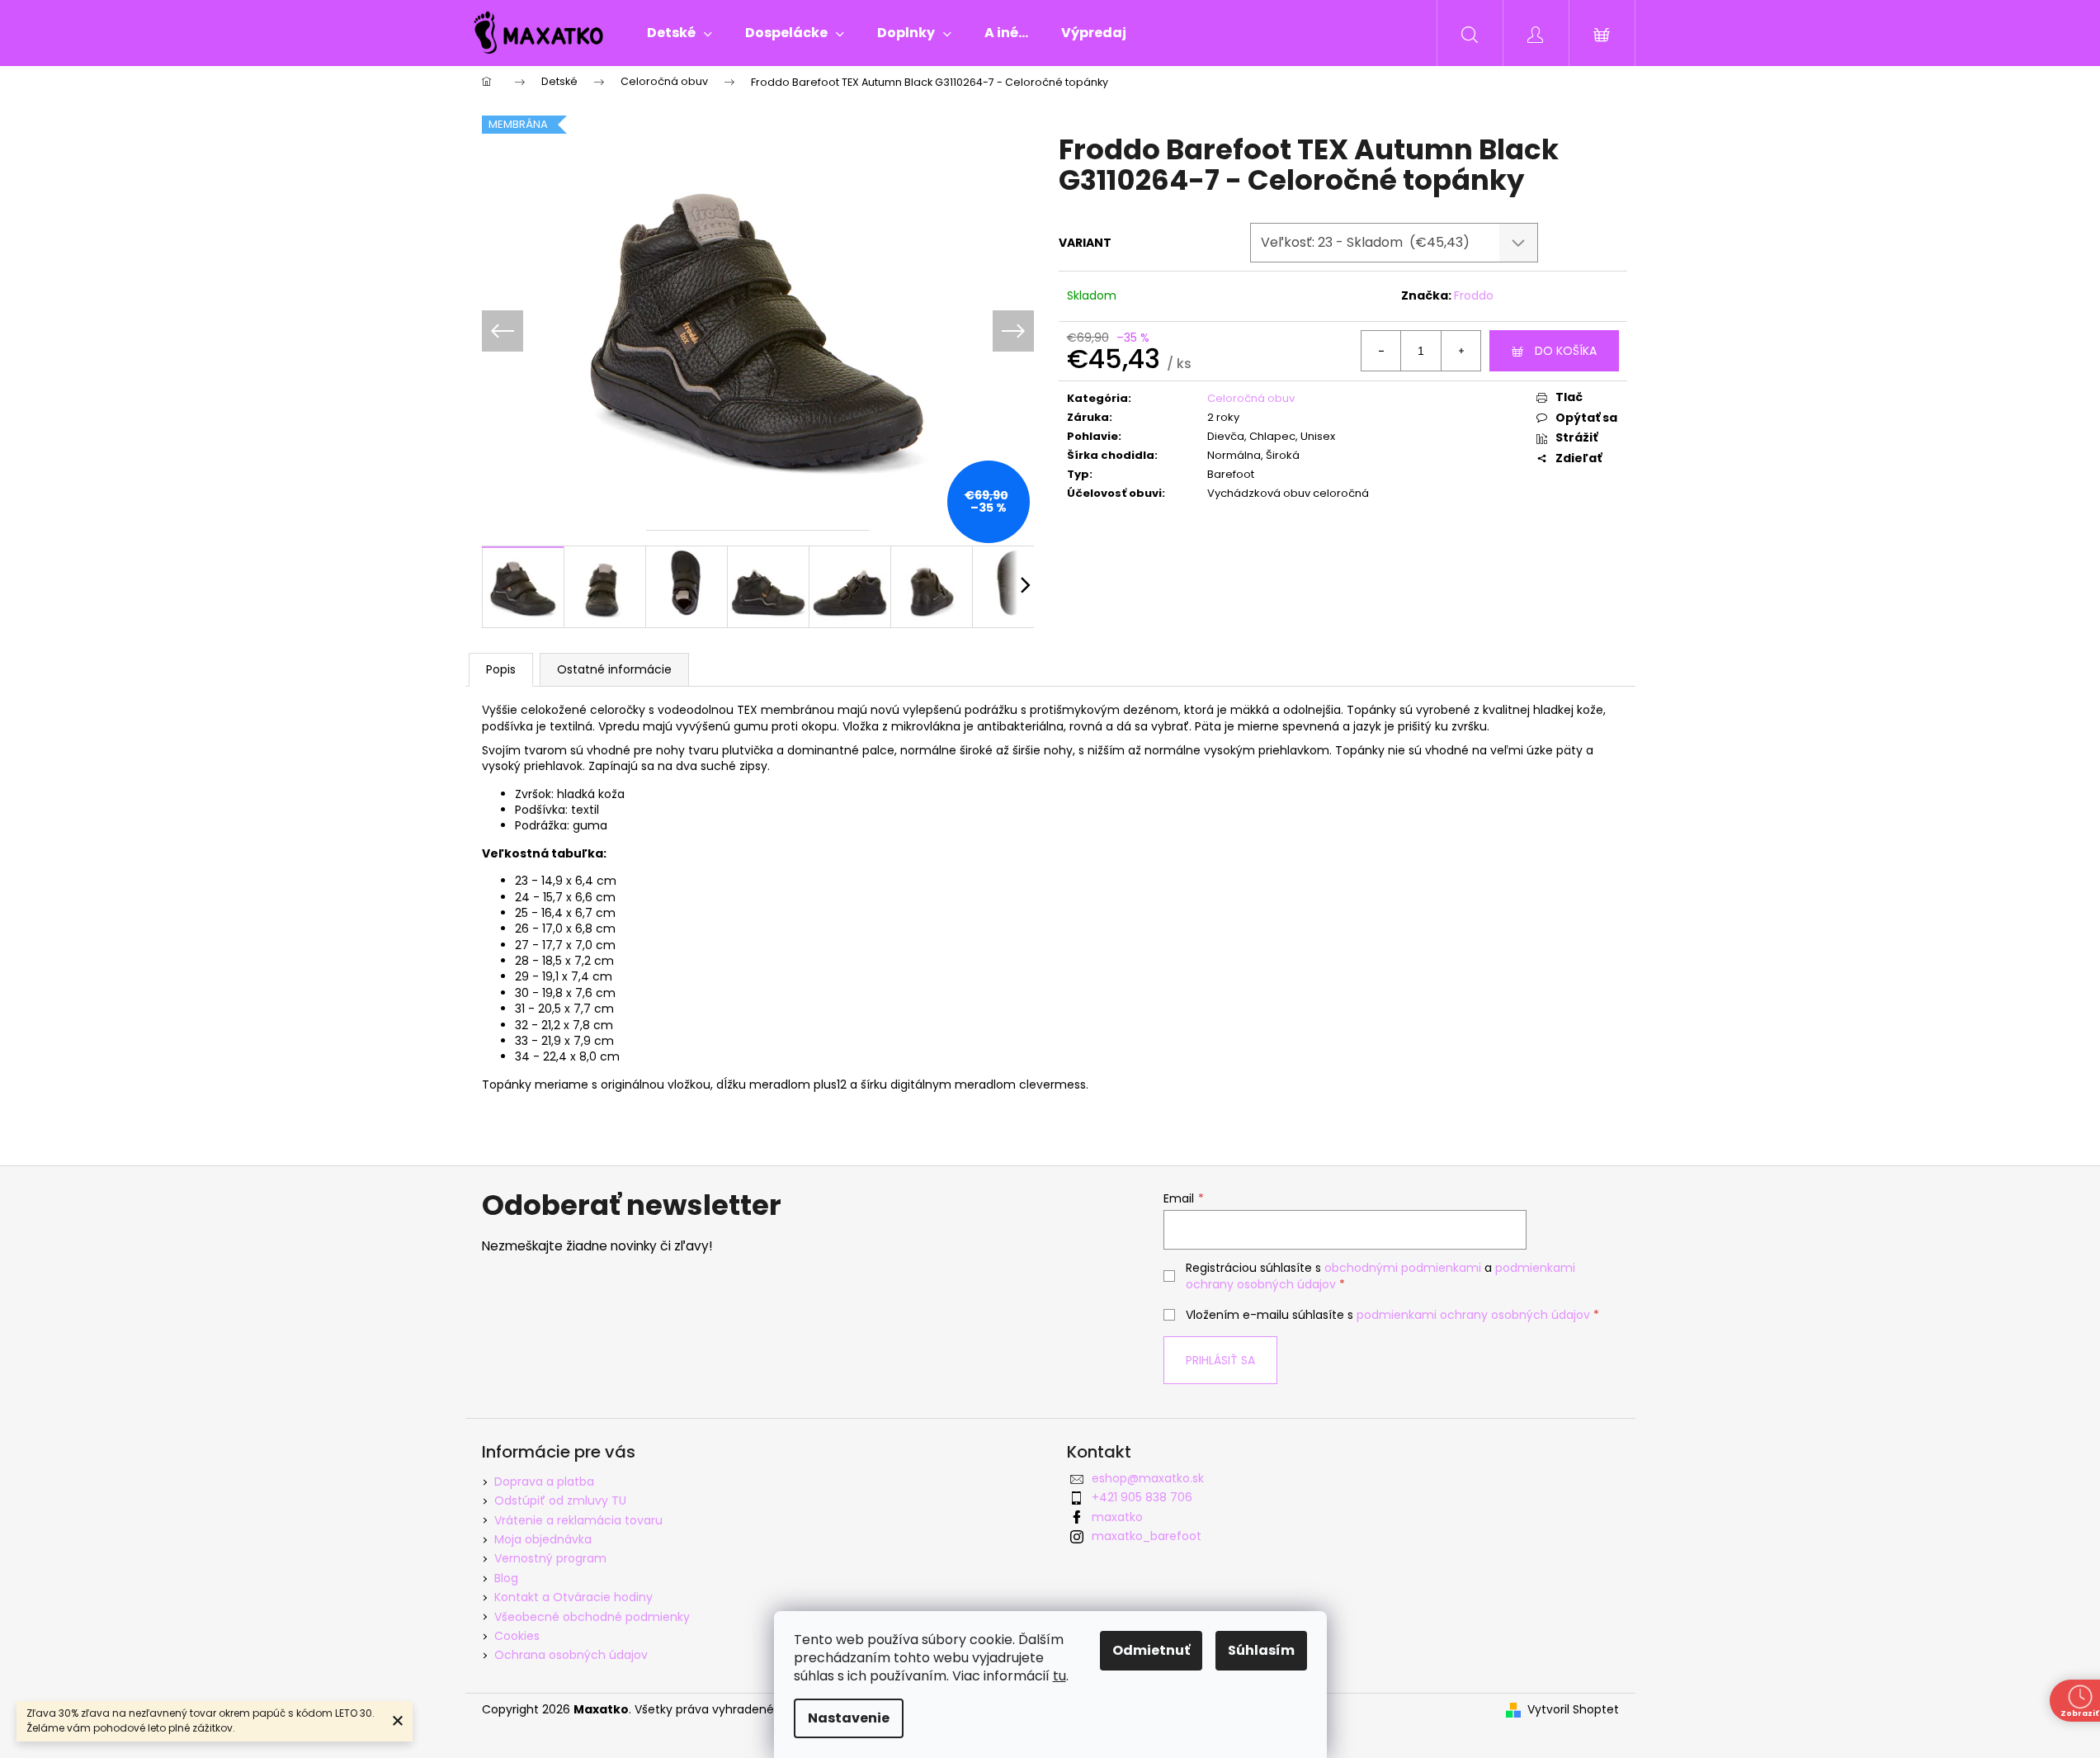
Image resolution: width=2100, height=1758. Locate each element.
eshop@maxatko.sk (1148, 1478)
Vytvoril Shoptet (1573, 1710)
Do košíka (1566, 351)
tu (1059, 1676)
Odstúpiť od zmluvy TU (560, 1500)
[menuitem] (680, 33)
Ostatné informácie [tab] (614, 669)
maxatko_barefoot (1147, 1536)
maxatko (1117, 1517)
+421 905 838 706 (1142, 1497)
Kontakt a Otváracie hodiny (573, 1597)
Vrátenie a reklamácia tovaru (578, 1520)
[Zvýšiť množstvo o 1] (1461, 351)
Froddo (1474, 295)
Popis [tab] (501, 669)
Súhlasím (1261, 1650)
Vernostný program (550, 1558)
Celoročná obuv (1251, 398)
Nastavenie (849, 1718)
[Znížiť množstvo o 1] (1381, 351)
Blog (506, 1578)
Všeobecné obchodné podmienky (592, 1617)
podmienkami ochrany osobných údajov (1473, 1315)
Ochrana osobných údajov (571, 1655)
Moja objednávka (543, 1539)
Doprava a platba (544, 1482)
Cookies (517, 1636)
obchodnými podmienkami (1403, 1268)
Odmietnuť (1151, 1650)
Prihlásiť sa (1220, 1360)
